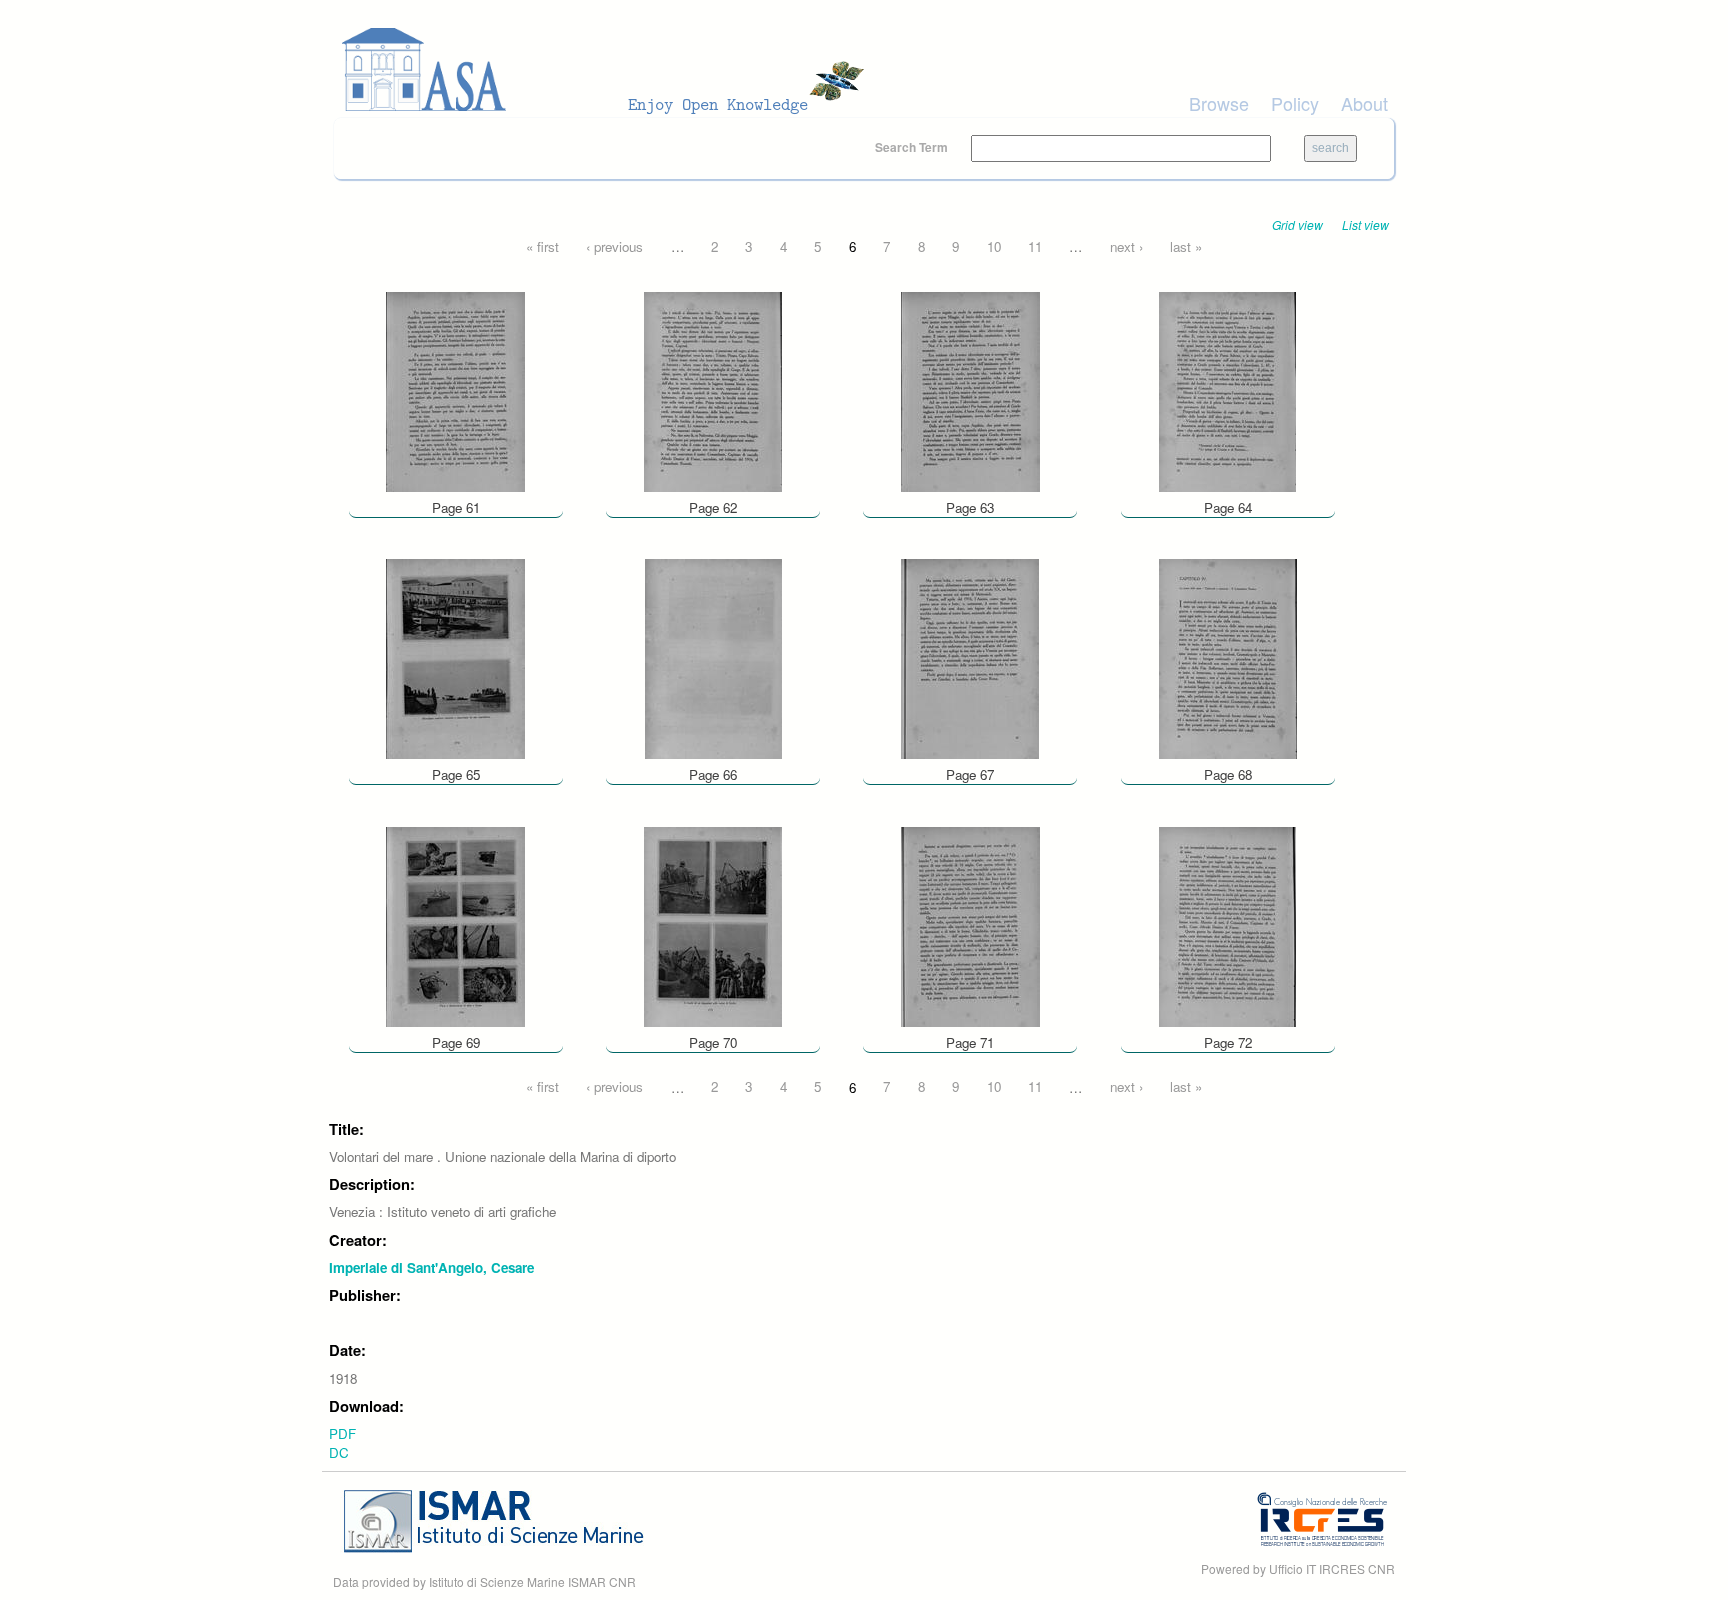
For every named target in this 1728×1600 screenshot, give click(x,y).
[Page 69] (455, 924)
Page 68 (1228, 774)
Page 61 (456, 507)
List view (1365, 224)
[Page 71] (970, 924)
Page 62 (713, 507)
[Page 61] (455, 389)
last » (1186, 246)
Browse (1219, 103)
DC (339, 1452)
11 (1035, 246)
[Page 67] (970, 657)
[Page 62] (713, 389)
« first (542, 246)
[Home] (609, 70)
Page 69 (456, 1042)
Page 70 (713, 1042)
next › (1126, 246)
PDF (342, 1433)
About (1364, 103)
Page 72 (1228, 1042)
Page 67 (970, 774)
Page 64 (1228, 507)
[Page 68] (1228, 657)
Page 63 (970, 507)
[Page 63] (970, 389)
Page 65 (456, 774)
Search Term (913, 147)
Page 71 (970, 1042)
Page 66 (713, 774)
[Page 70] (713, 924)
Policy (1295, 103)
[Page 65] (455, 657)
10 (994, 246)
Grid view (1297, 224)
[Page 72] (1227, 924)
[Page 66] (713, 657)
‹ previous (614, 246)
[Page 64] (1227, 389)
